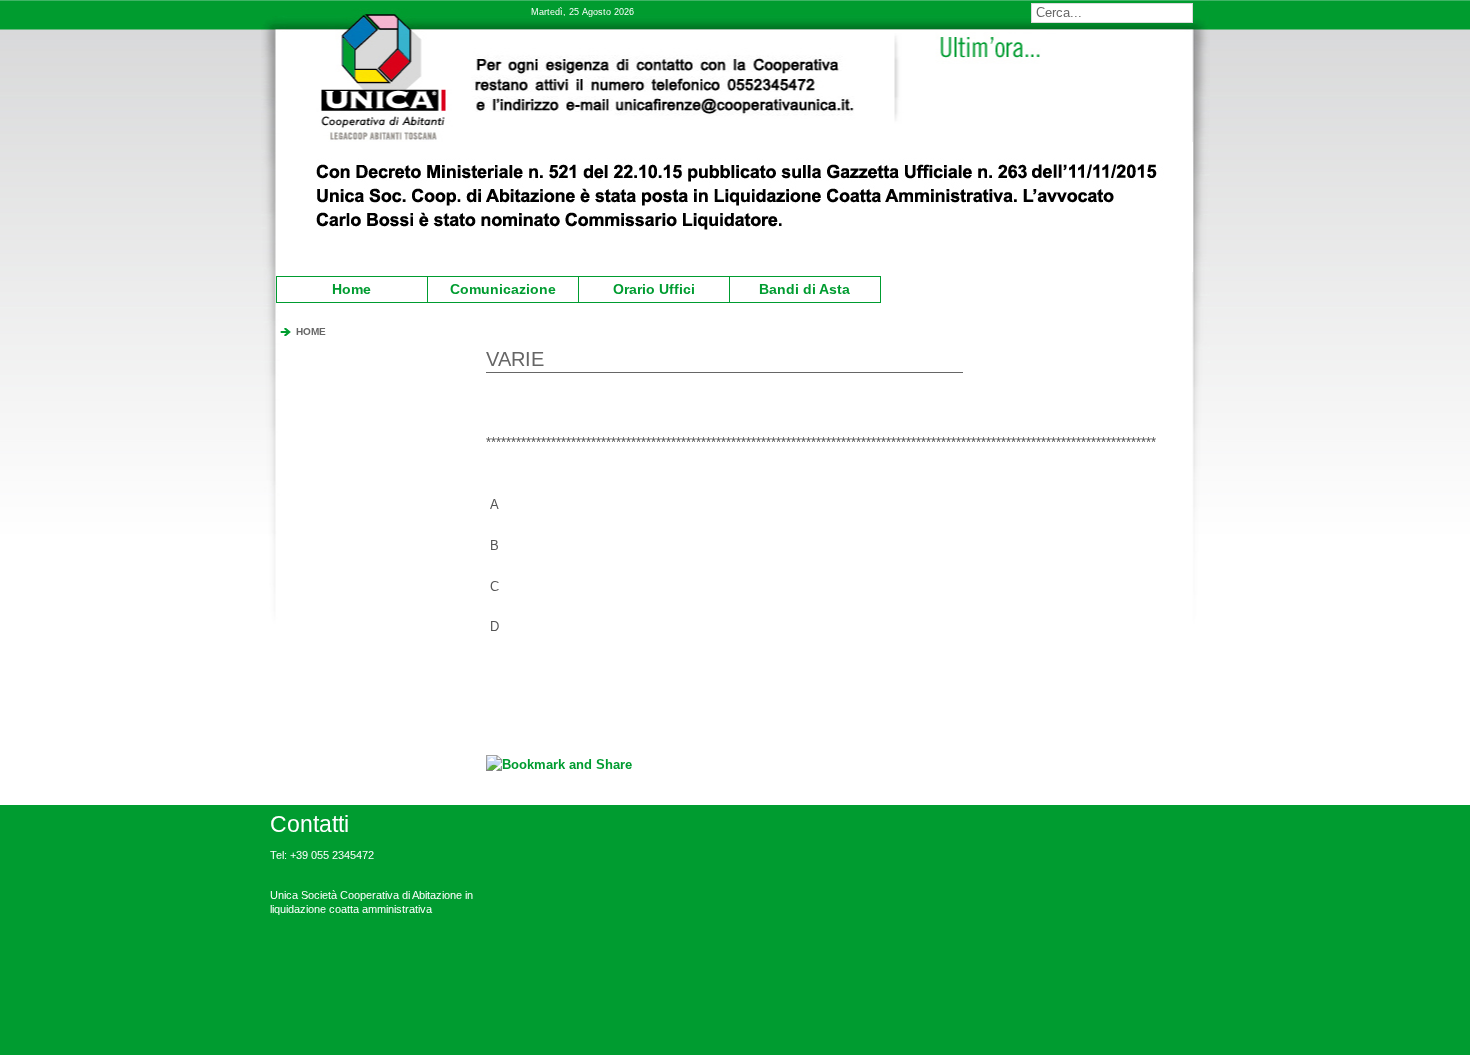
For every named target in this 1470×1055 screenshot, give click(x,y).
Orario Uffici (639, 287)
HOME (311, 331)
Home (351, 289)
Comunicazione (494, 287)
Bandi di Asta (793, 287)
